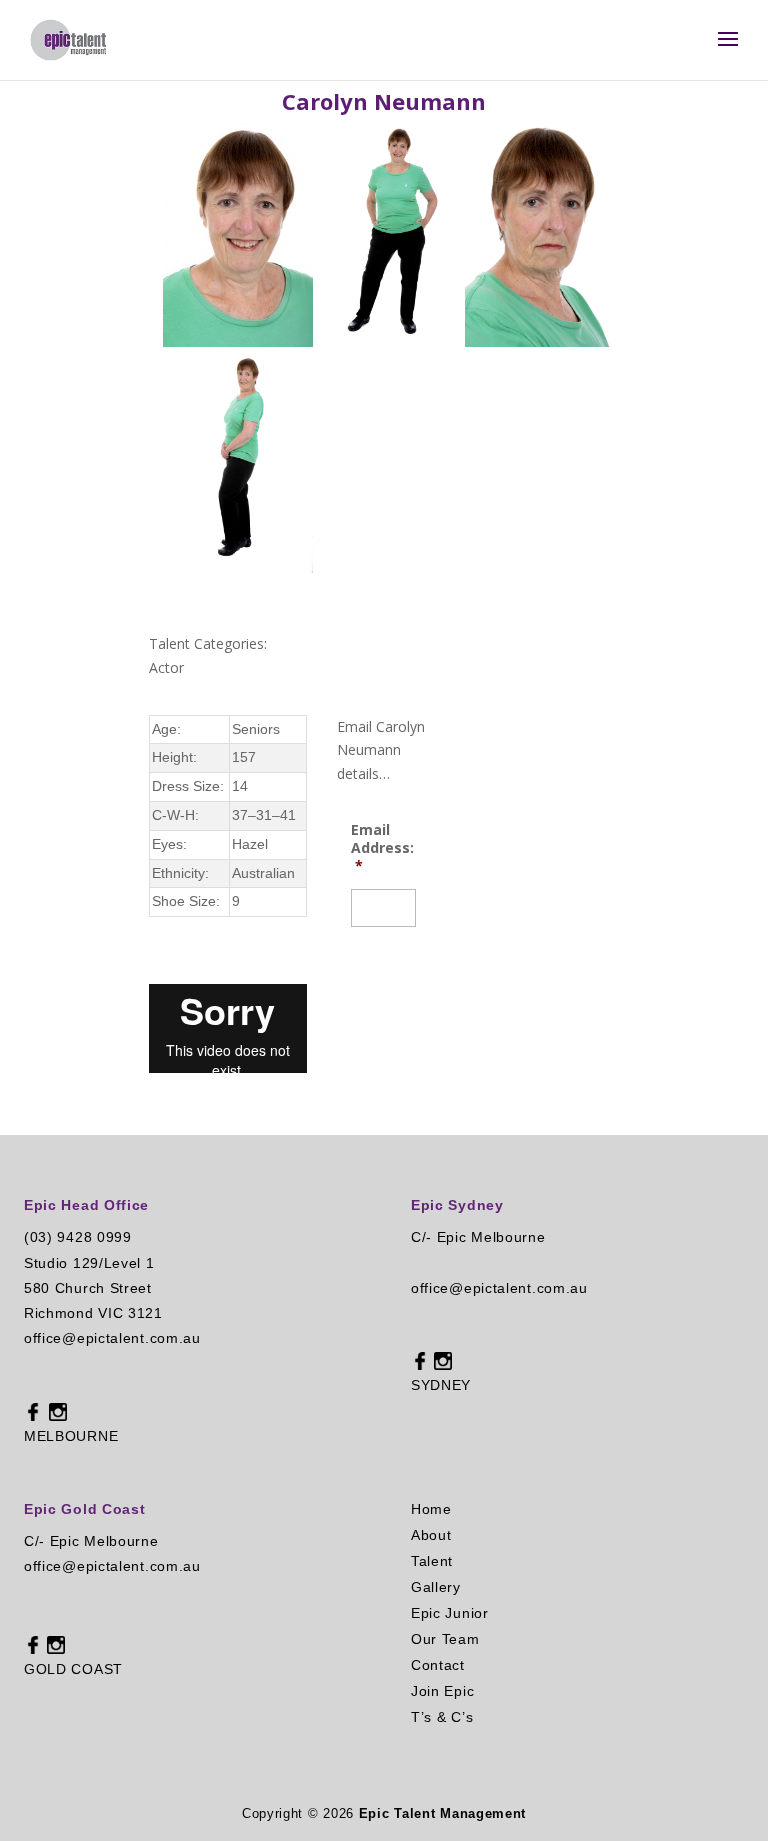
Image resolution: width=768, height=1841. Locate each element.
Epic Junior (450, 1613)
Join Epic (442, 1691)
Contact (438, 1665)
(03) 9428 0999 (78, 1237)
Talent (432, 1561)
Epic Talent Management (442, 1813)
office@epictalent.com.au (112, 1338)
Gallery (436, 1587)
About (431, 1535)
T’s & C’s (442, 1717)
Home (431, 1509)
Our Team (445, 1639)
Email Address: (382, 848)
